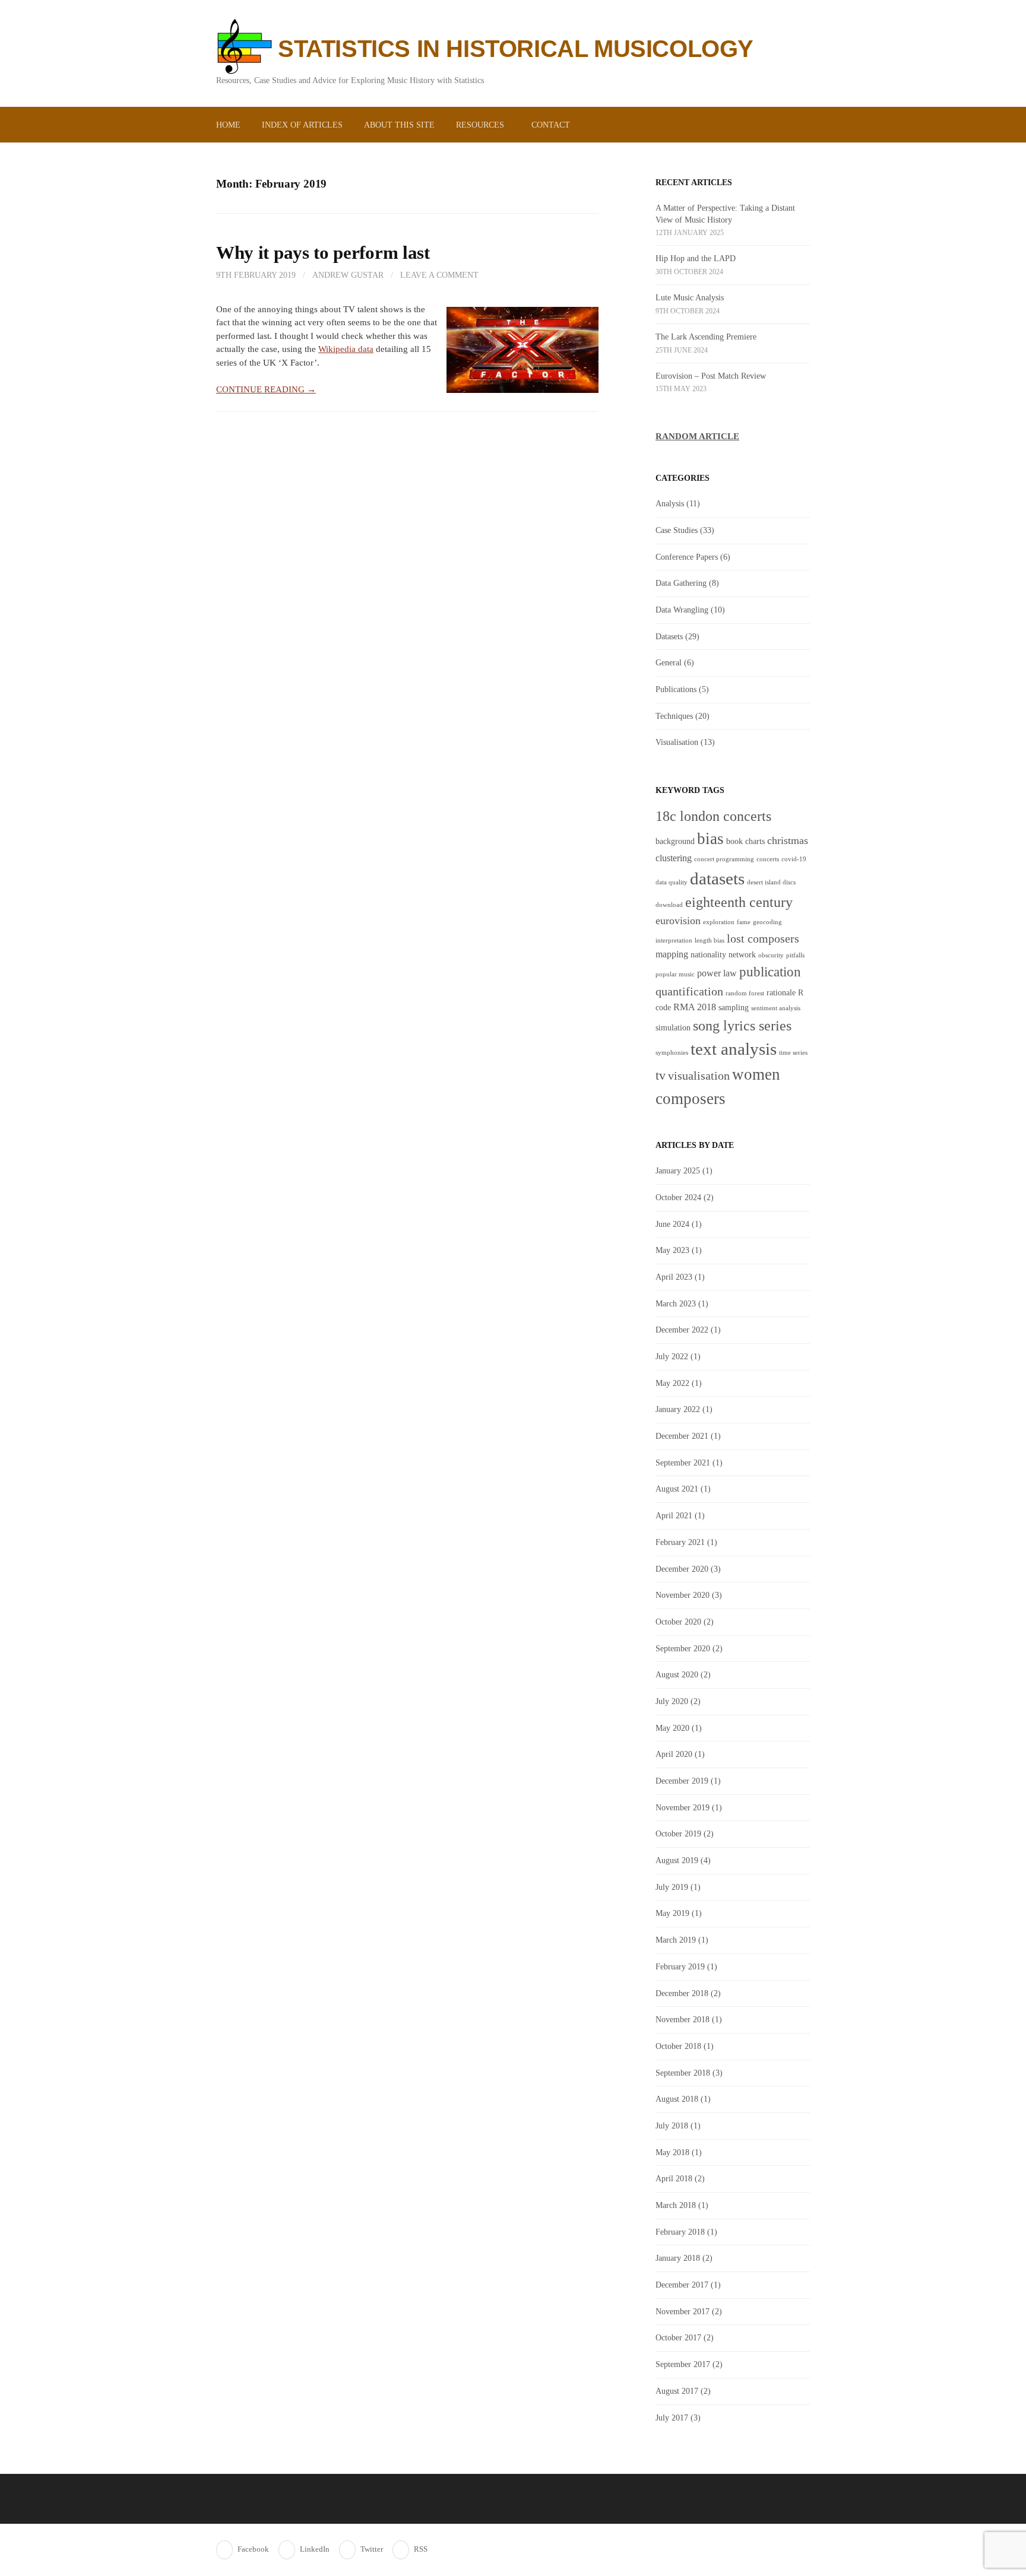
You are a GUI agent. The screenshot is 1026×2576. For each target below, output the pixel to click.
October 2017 (678, 2337)
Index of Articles (302, 125)
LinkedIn (315, 2549)
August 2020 (677, 1674)
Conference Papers (687, 557)
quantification (689, 991)
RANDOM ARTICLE (697, 436)
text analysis (734, 1049)
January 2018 (678, 2258)
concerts (768, 859)
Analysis (670, 503)
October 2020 (678, 1622)
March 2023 (676, 1303)
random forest (745, 993)
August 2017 (677, 2391)
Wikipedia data (346, 349)
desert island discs (771, 882)
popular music (675, 974)
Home (228, 125)
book (734, 841)
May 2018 (672, 2152)
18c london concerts (713, 816)
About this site (399, 125)
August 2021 (677, 1489)
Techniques (674, 716)
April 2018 (674, 2178)
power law (717, 973)
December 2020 (682, 1569)
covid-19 (794, 859)
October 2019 (678, 1833)
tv (661, 1076)
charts (755, 841)
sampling (734, 1008)
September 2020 (683, 1648)
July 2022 (672, 1356)
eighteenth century (739, 902)
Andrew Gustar (348, 275)
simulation (673, 1028)
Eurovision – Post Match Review (711, 376)
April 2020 (674, 1754)
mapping (672, 954)
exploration (719, 922)
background (675, 841)
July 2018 (672, 2125)
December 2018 (682, 1993)
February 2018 (680, 2232)
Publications (676, 689)
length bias (710, 940)
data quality (672, 882)
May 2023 (672, 1250)
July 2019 (672, 1887)
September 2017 (683, 2364)
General (669, 662)
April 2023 (674, 1277)
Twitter (372, 2549)
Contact (551, 125)
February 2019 (680, 1966)
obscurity (771, 955)
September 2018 (683, 2073)
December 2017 (682, 2285)
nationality (708, 955)
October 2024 (678, 1197)
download (669, 905)
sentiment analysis (776, 1008)
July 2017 (672, 2418)
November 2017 (683, 2311)
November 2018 (683, 2019)
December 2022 (682, 1330)
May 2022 (672, 1383)
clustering (674, 858)
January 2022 (678, 1409)
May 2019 (672, 1913)
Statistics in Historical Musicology (516, 49)
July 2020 (672, 1701)
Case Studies (677, 530)
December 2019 (682, 1781)
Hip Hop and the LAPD (696, 258)
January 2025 (678, 1170)
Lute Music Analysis (690, 297)
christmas (788, 840)
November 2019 (683, 1807)
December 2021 (682, 1436)
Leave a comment (439, 275)
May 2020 (672, 1728)
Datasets (669, 636)
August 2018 (677, 2099)
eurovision (678, 921)
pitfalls (795, 955)
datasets (717, 878)
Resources (480, 125)
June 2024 (672, 1224)
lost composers (763, 938)
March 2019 (676, 1940)
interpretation (674, 940)
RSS (421, 2549)
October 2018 (678, 2046)
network (742, 955)
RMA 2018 (695, 1007)
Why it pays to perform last (323, 253)
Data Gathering (681, 583)
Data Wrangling (682, 610)
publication (770, 972)
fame (744, 922)
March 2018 (676, 2205)
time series (793, 1053)
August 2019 (677, 1860)
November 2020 (683, 1595)
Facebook (253, 2549)
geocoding (767, 922)
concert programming (724, 859)
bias (710, 839)
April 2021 (674, 1515)
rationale (781, 993)
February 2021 (680, 1542)
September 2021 (683, 1463)
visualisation (699, 1076)
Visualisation (677, 742)
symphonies (672, 1053)
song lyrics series (742, 1025)
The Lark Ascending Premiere (706, 337)
